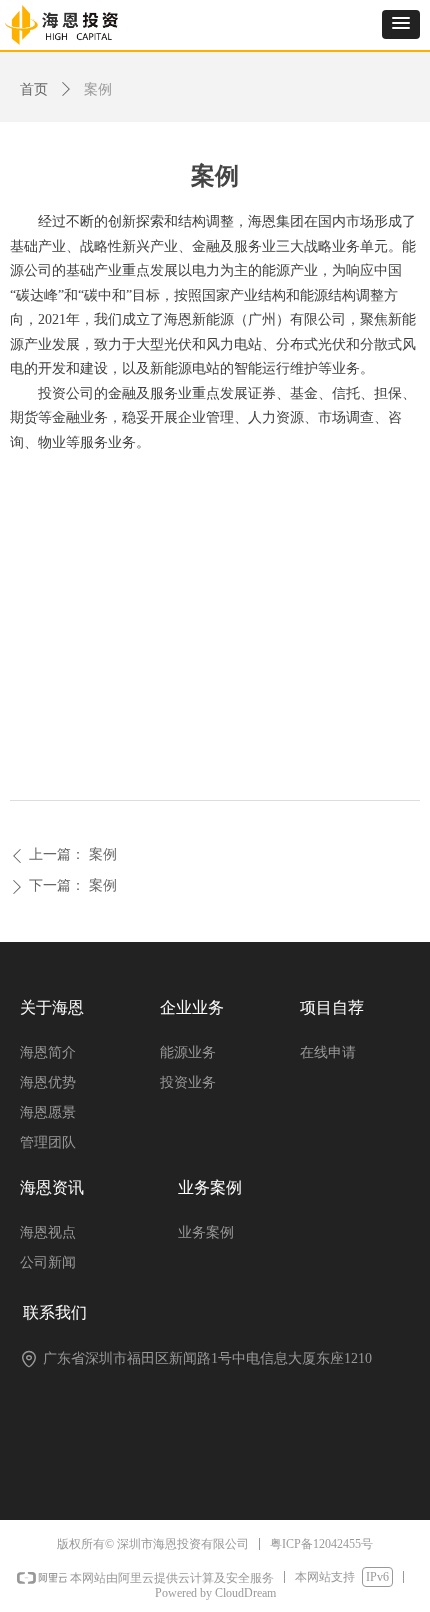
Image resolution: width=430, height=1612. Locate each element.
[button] (401, 24)
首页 (34, 89)
